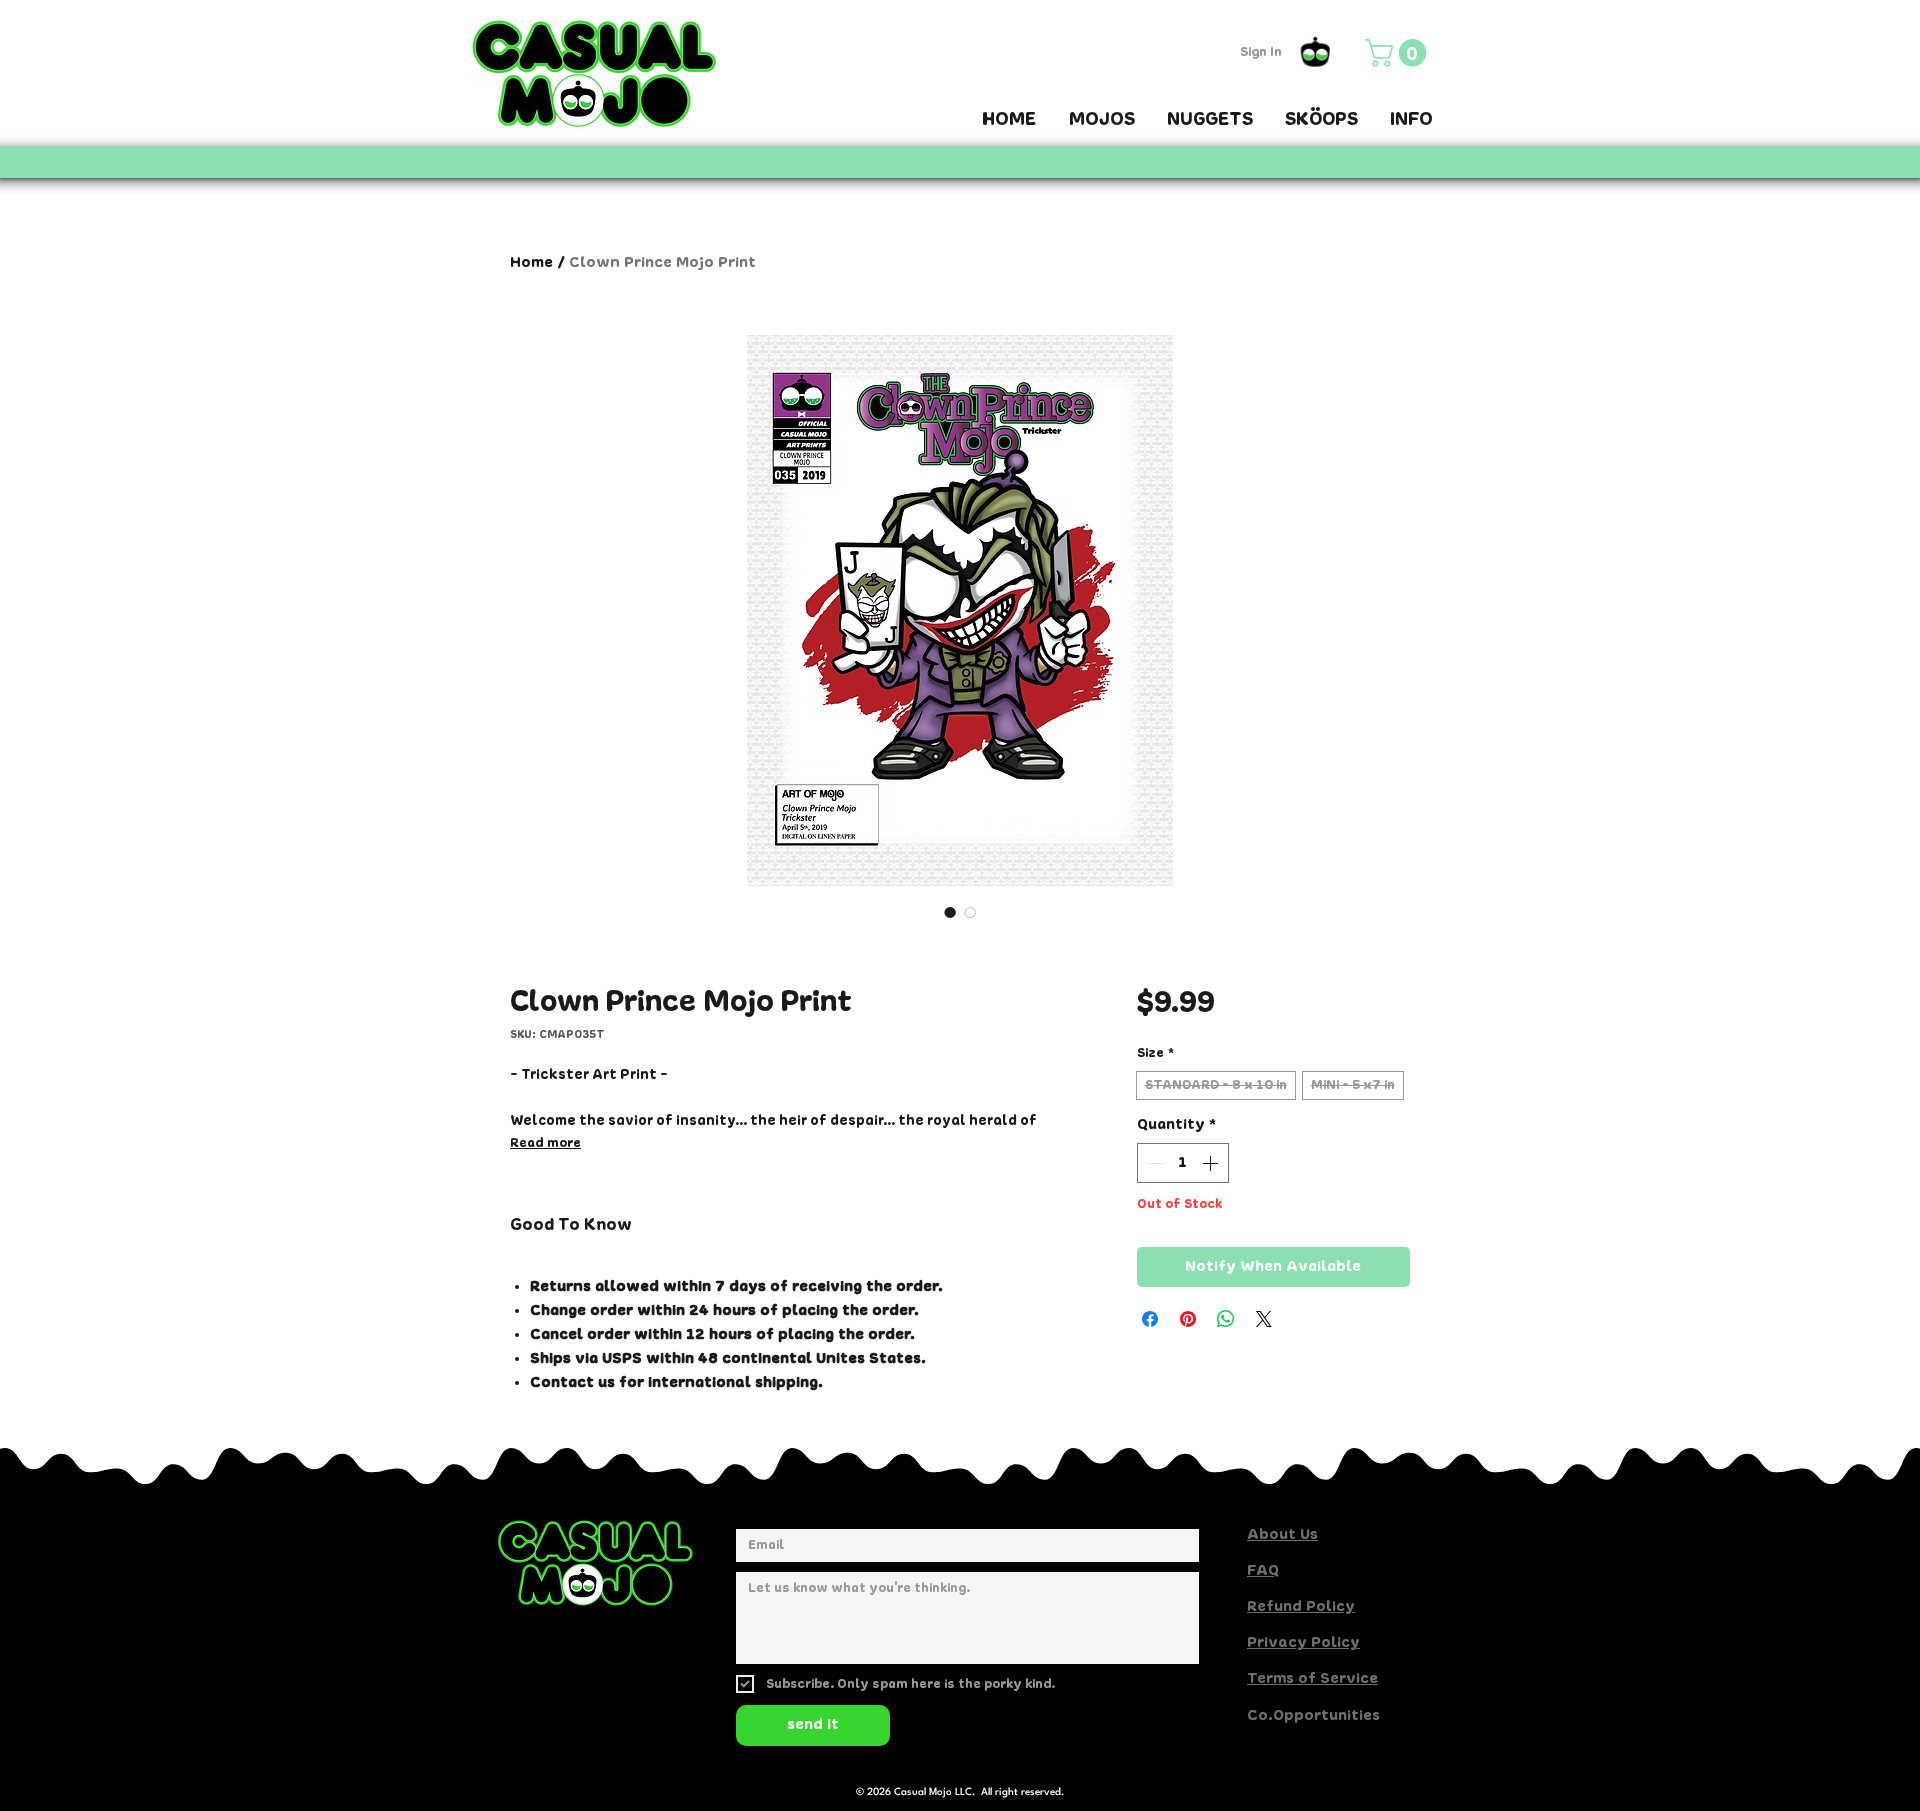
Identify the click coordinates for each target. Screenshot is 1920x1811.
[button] (1399, 53)
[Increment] (1212, 1163)
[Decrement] (1154, 1163)
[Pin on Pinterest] (1188, 1319)
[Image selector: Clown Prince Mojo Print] (950, 912)
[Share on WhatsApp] (1226, 1319)
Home (531, 263)
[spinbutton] (1183, 1163)
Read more (545, 1143)
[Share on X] (1264, 1319)
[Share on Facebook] (1150, 1319)
